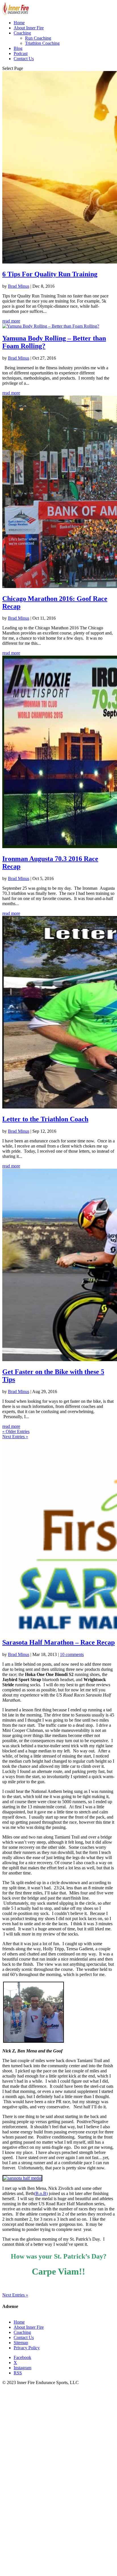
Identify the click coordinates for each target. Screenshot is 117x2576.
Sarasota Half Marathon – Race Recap (58, 1642)
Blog (18, 48)
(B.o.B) (41, 2193)
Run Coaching (38, 38)
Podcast (21, 53)
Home (19, 23)
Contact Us (24, 59)
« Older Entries (16, 1431)
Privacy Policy (27, 2348)
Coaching (22, 33)
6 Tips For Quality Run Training (50, 274)
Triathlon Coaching (42, 43)
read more (11, 321)
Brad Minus (19, 286)
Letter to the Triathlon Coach (45, 1119)
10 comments (72, 1654)
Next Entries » (15, 1437)
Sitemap (21, 2343)
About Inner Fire (29, 28)
